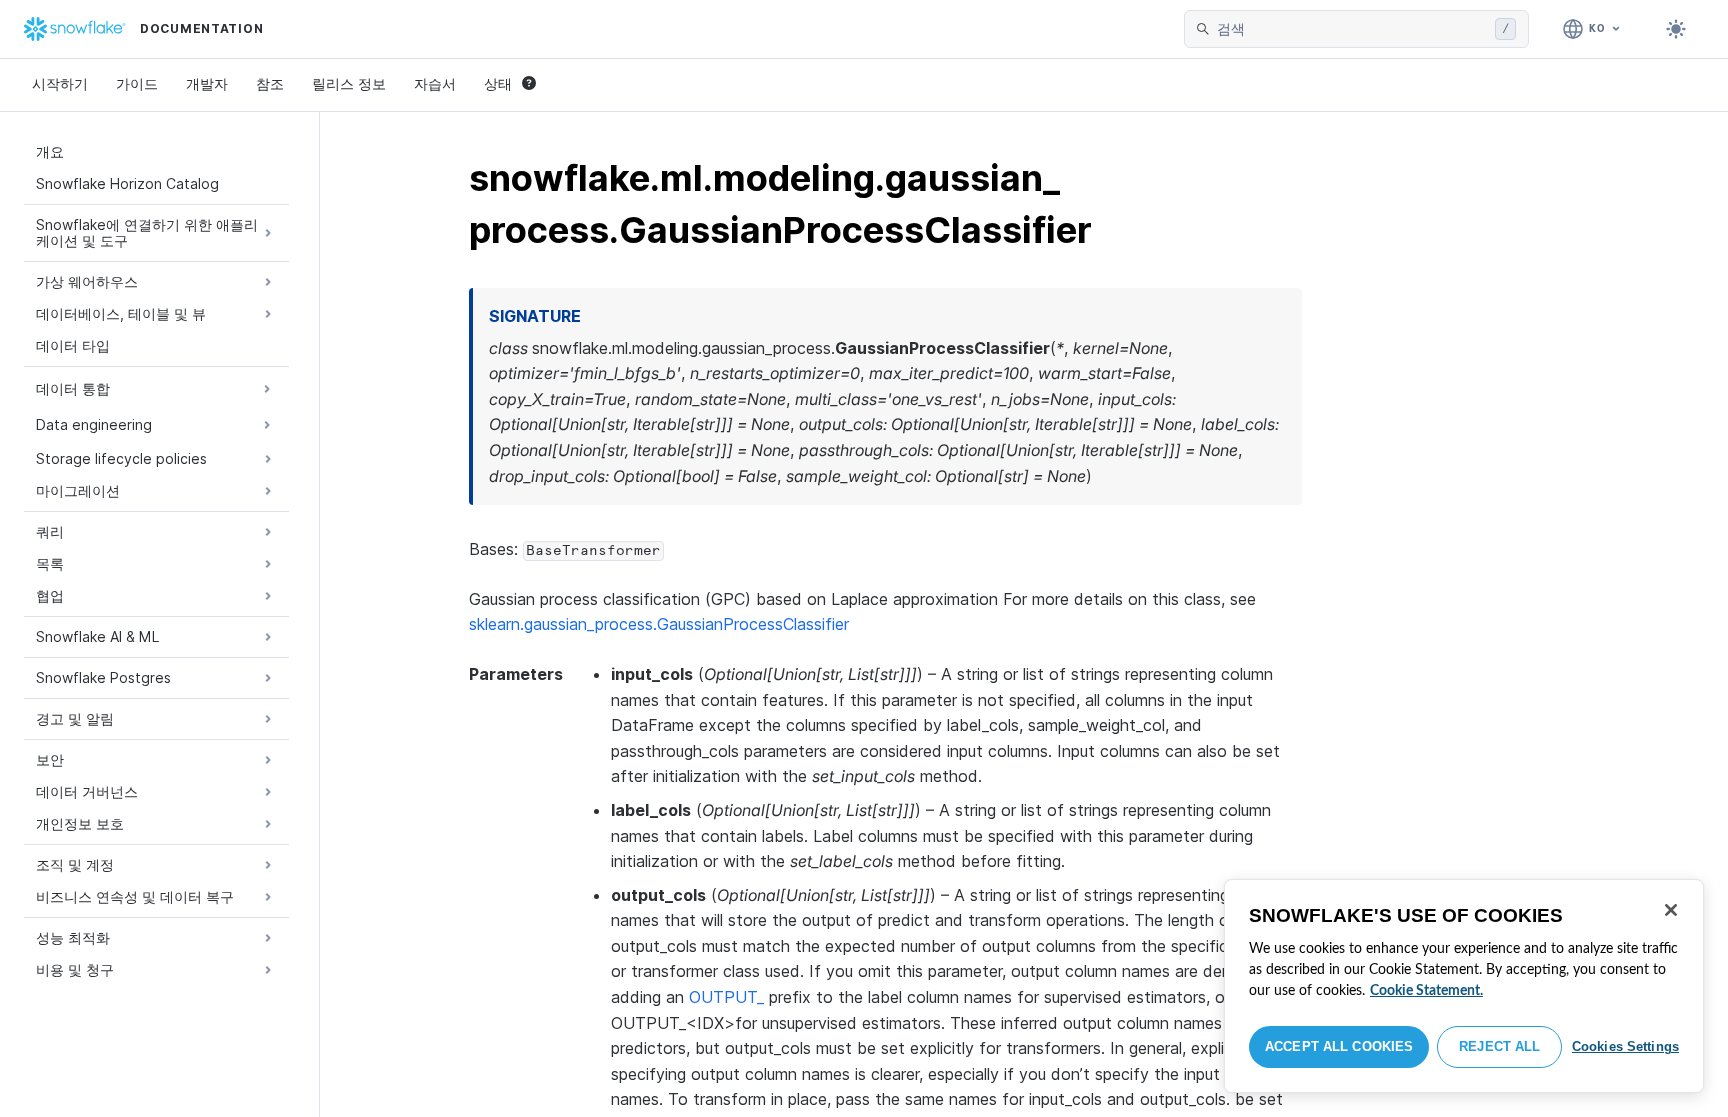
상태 (498, 83)
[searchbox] (1352, 29)
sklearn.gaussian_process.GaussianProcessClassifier (659, 624)
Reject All (1499, 1046)
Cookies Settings (1625, 1046)
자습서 (435, 83)
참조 (270, 83)
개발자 (207, 83)
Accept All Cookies (1339, 1046)
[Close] (1671, 910)
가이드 (137, 83)
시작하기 (60, 83)
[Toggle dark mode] (1676, 29)
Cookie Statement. (1426, 991)
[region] (1464, 986)
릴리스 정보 (349, 83)
